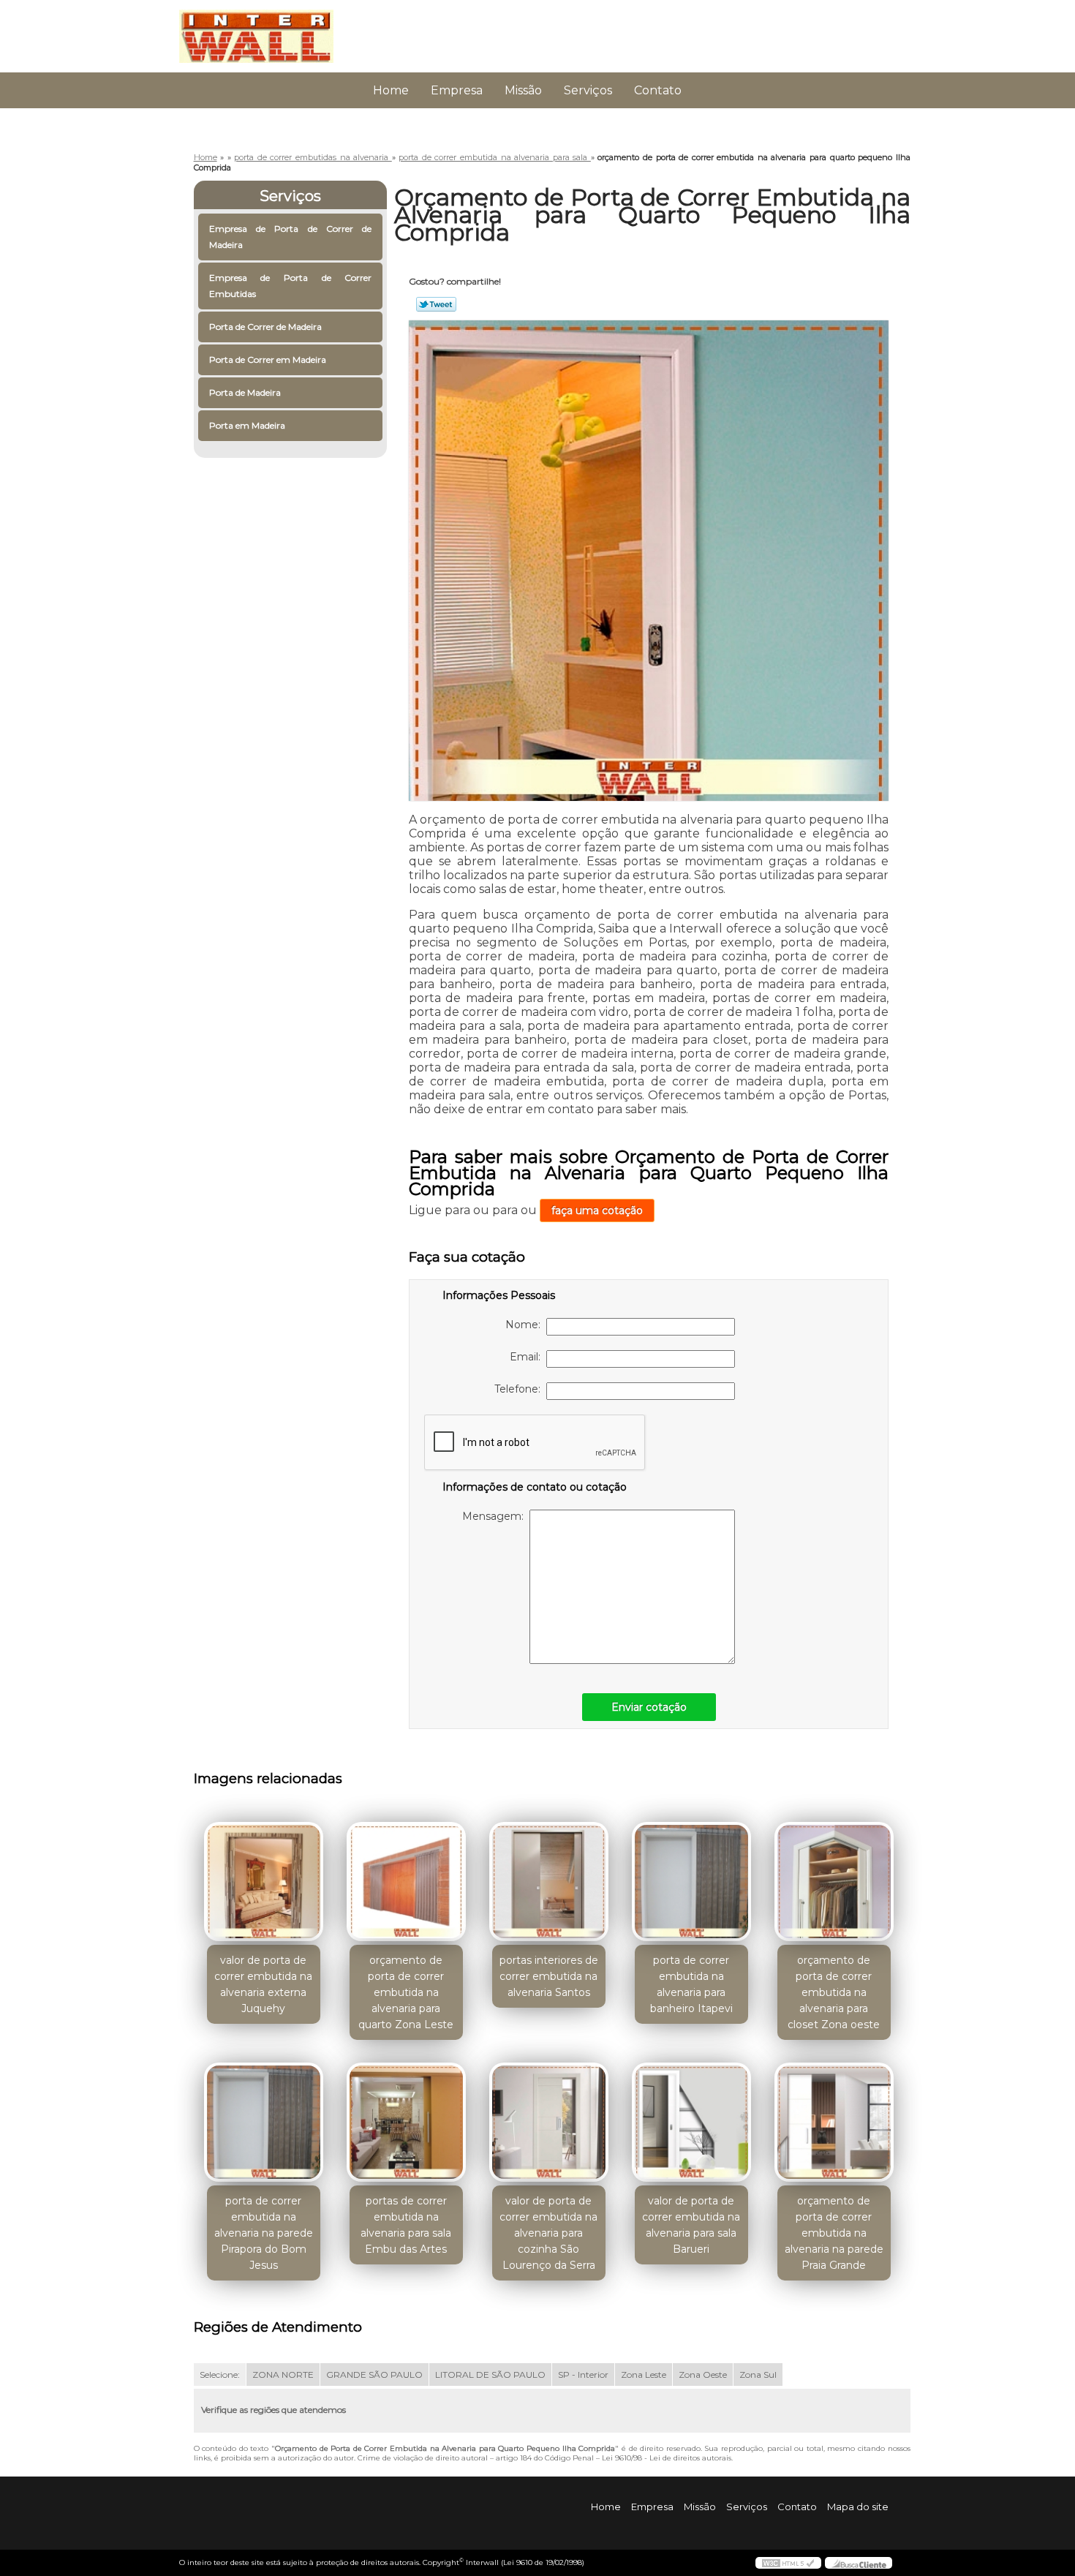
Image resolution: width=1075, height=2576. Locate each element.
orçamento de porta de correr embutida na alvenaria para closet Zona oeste (834, 1992)
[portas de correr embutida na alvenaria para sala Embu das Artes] (406, 2122)
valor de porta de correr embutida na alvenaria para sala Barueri (691, 2225)
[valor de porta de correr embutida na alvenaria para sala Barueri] (691, 2122)
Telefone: (520, 1389)
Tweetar (436, 304)
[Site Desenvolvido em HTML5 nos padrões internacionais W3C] (788, 2563)
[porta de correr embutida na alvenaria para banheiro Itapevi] (691, 1882)
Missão (523, 90)
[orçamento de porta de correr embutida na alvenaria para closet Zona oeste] (834, 1882)
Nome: (526, 1325)
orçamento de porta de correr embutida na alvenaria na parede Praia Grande (834, 2233)
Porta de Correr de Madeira (265, 327)
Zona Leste (644, 2374)
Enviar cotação (649, 1707)
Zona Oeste (703, 2374)
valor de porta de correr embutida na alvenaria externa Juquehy (263, 1984)
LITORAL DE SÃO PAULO (490, 2374)
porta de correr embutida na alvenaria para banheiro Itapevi (691, 1984)
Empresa (457, 90)
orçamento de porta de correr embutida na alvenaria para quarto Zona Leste (406, 1992)
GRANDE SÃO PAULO (374, 2374)
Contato (658, 90)
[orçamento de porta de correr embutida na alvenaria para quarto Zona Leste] (406, 1882)
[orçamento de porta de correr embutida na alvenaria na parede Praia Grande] (834, 2122)
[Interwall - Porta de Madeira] (263, 29)
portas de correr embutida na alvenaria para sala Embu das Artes (406, 2225)
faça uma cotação (597, 1210)
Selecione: (220, 2374)
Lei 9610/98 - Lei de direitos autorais (667, 2458)
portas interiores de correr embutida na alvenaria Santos (549, 1976)
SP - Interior (583, 2374)
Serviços (588, 90)
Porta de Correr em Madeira (268, 359)
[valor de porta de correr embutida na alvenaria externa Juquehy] (264, 1882)
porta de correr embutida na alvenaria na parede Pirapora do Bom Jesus (264, 2233)
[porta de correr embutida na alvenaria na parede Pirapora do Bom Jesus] (264, 2122)
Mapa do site (858, 2507)
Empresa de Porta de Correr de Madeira (291, 237)
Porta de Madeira (245, 392)
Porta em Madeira (247, 425)
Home (391, 90)
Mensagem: (496, 1516)
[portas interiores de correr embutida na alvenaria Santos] (549, 1882)
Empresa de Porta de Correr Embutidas (291, 286)
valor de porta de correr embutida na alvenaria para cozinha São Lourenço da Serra (548, 2233)
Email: (528, 1357)
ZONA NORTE (283, 2374)
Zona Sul (758, 2374)
